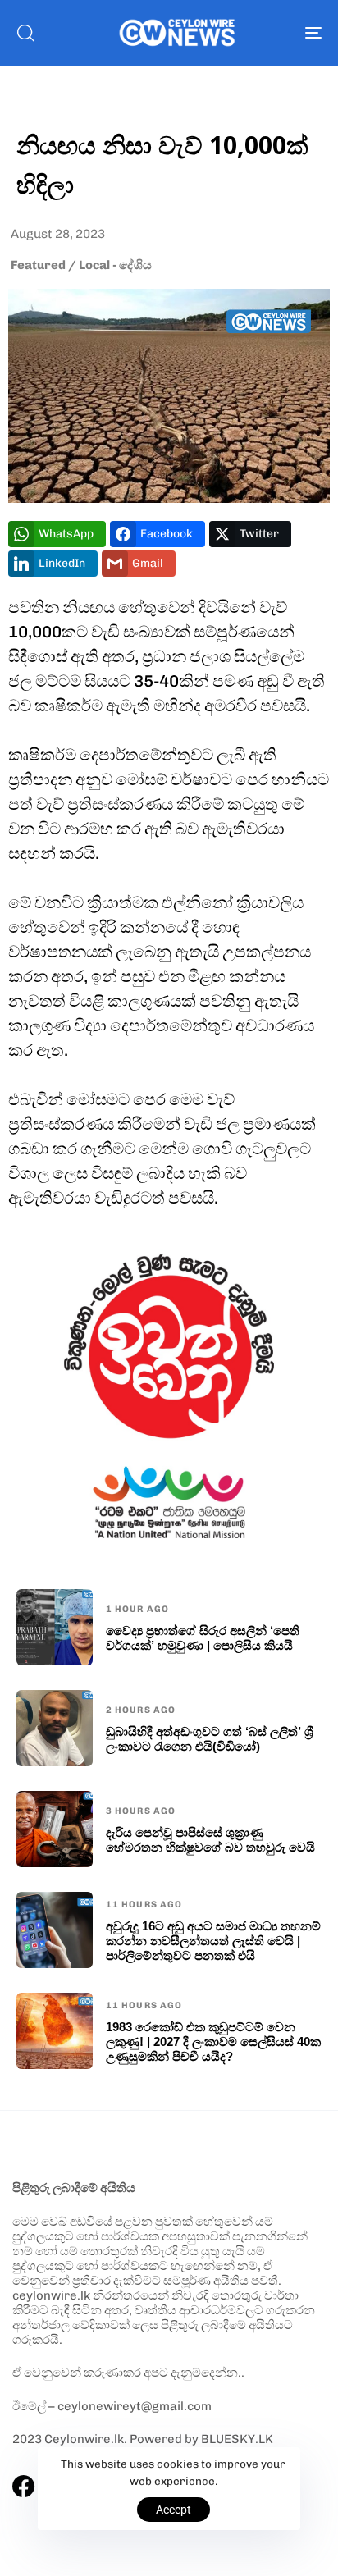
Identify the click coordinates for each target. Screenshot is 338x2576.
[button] (25, 33)
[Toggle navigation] (271, 33)
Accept (174, 2510)
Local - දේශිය (115, 265)
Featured (38, 265)
